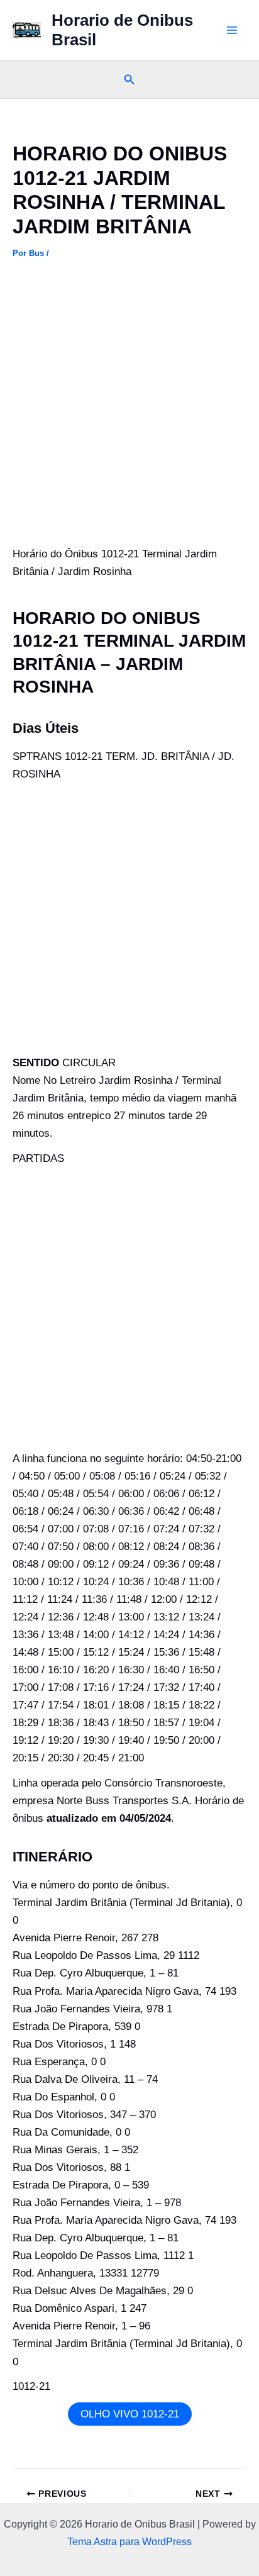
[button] (129, 80)
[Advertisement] (129, 411)
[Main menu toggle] (233, 30)
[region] (129, 2468)
